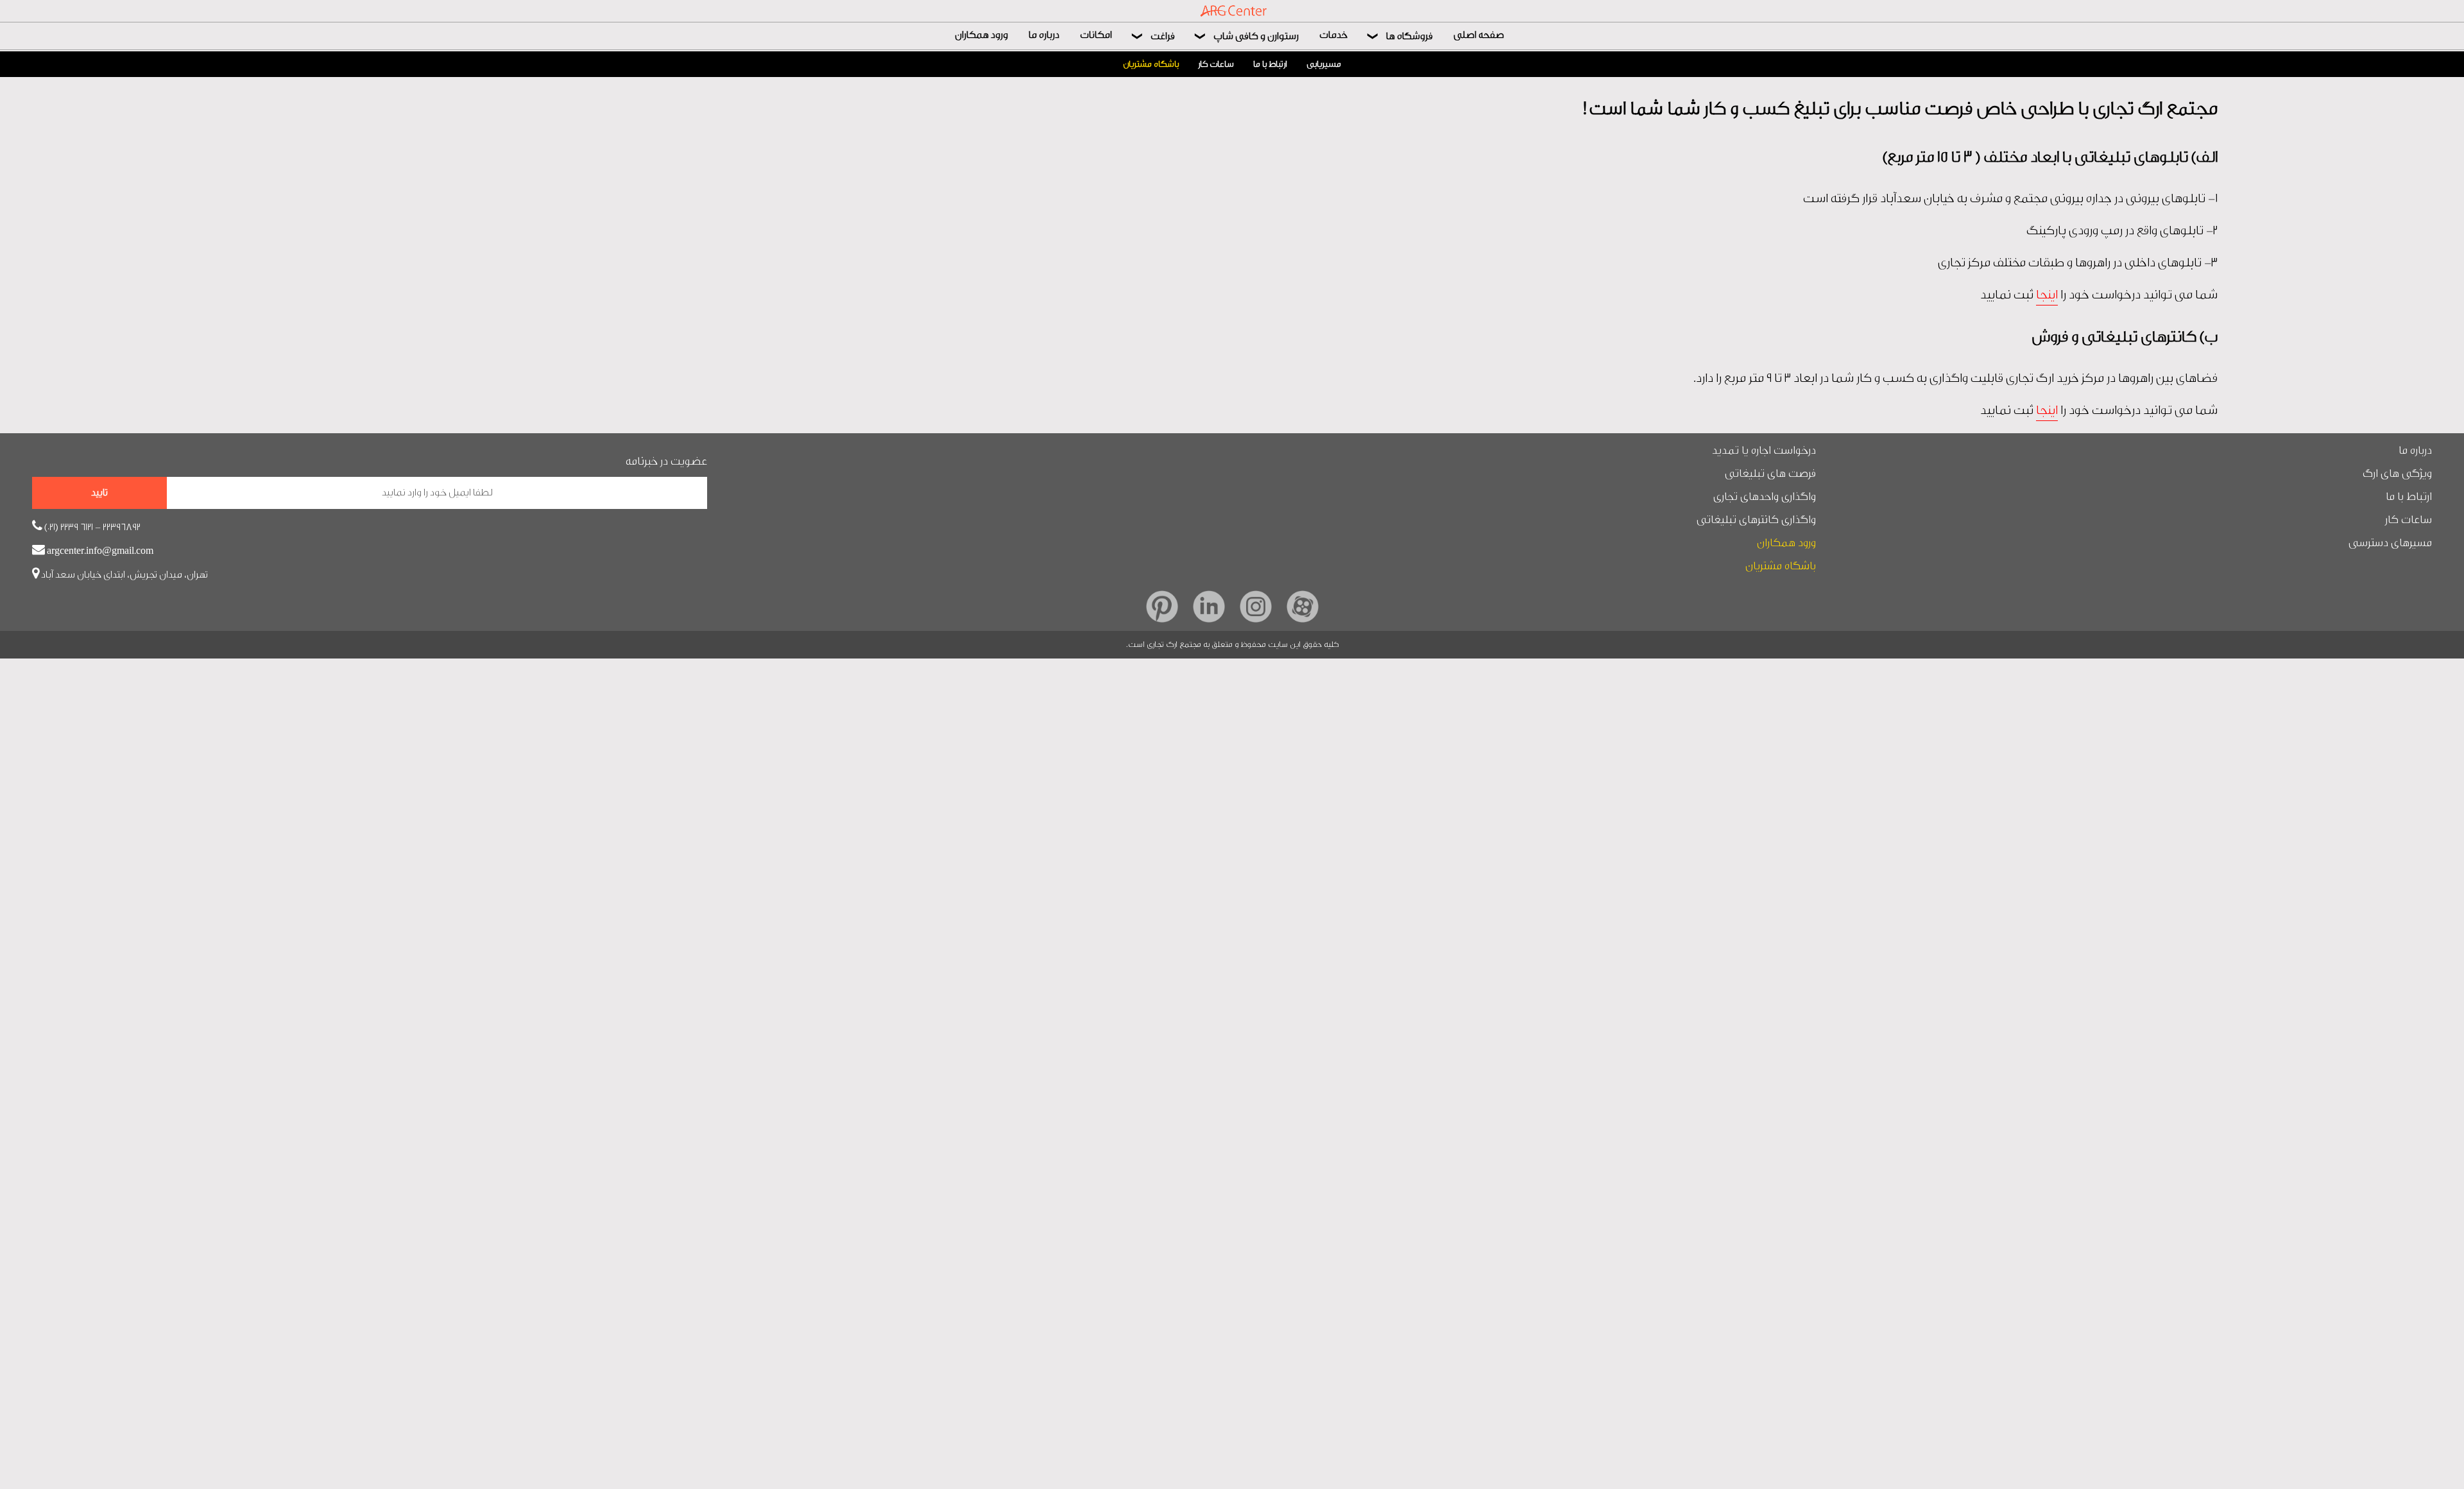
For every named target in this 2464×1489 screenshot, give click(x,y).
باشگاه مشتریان (1151, 64)
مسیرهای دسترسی (2390, 543)
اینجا (2047, 295)
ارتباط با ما (1270, 64)
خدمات (1333, 35)
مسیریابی (1324, 64)
